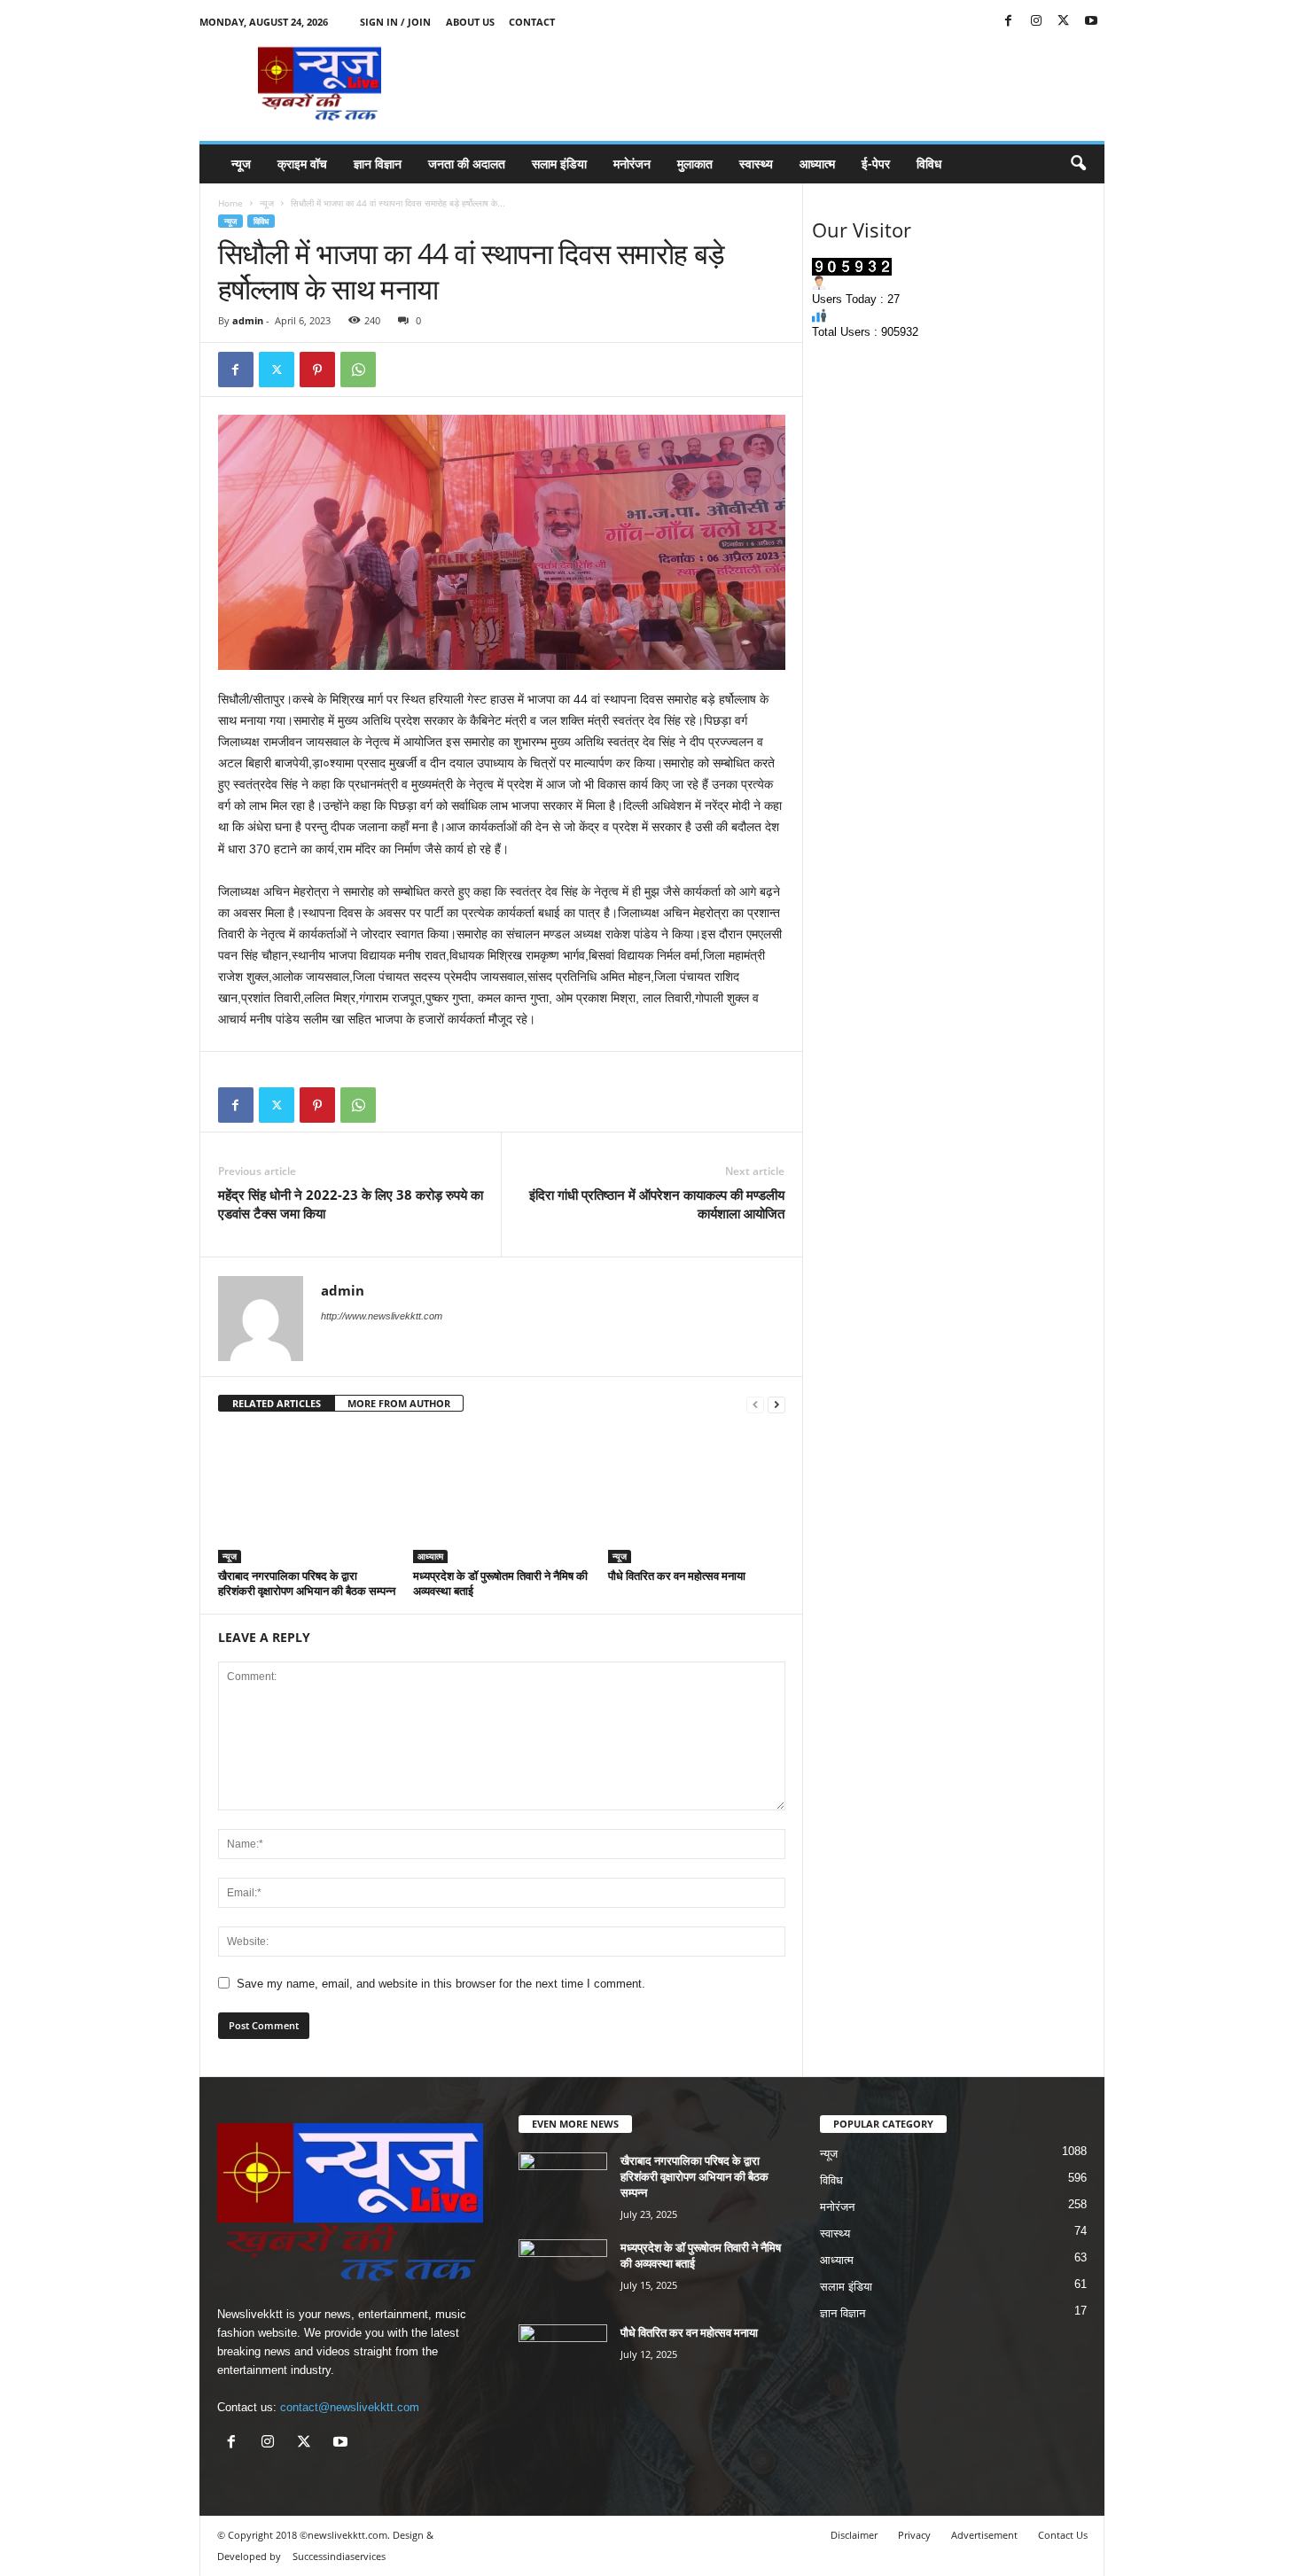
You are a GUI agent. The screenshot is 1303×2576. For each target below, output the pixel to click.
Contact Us (1063, 2535)
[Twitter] (1064, 22)
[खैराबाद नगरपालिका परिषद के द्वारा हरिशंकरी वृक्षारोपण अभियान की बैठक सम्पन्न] (307, 1497)
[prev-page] (755, 1404)
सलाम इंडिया (559, 163)
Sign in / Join (395, 22)
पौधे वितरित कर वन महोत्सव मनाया (677, 1576)
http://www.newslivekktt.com (382, 1316)
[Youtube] (1091, 22)
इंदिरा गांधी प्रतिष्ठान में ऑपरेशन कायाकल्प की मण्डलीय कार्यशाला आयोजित (657, 1204)
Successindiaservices (339, 2556)
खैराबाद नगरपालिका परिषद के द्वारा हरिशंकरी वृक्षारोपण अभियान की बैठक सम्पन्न (307, 1583)
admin (248, 320)
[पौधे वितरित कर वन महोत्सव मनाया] (697, 1497)
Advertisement (984, 2535)
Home (230, 203)
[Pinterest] (317, 370)
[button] (1078, 164)
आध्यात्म (817, 163)
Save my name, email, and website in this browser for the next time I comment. (441, 1984)
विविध (929, 163)
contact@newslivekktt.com (350, 2407)
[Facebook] (1009, 22)
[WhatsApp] (358, 370)
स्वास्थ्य (756, 163)
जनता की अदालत (467, 163)
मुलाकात (695, 163)
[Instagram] (1036, 22)
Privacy (914, 2535)
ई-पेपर (876, 163)
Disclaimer (854, 2535)
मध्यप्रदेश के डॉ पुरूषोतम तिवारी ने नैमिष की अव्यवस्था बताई (500, 1583)
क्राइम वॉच (302, 163)
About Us (470, 22)
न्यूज (241, 163)
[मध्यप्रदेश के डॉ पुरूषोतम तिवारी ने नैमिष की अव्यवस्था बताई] (502, 1497)
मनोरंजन (632, 163)
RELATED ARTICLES (277, 1403)
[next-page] (776, 1404)
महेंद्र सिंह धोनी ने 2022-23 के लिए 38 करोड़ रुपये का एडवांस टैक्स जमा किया (351, 1204)
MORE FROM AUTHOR (399, 1403)
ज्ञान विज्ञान (378, 163)
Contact (532, 22)
